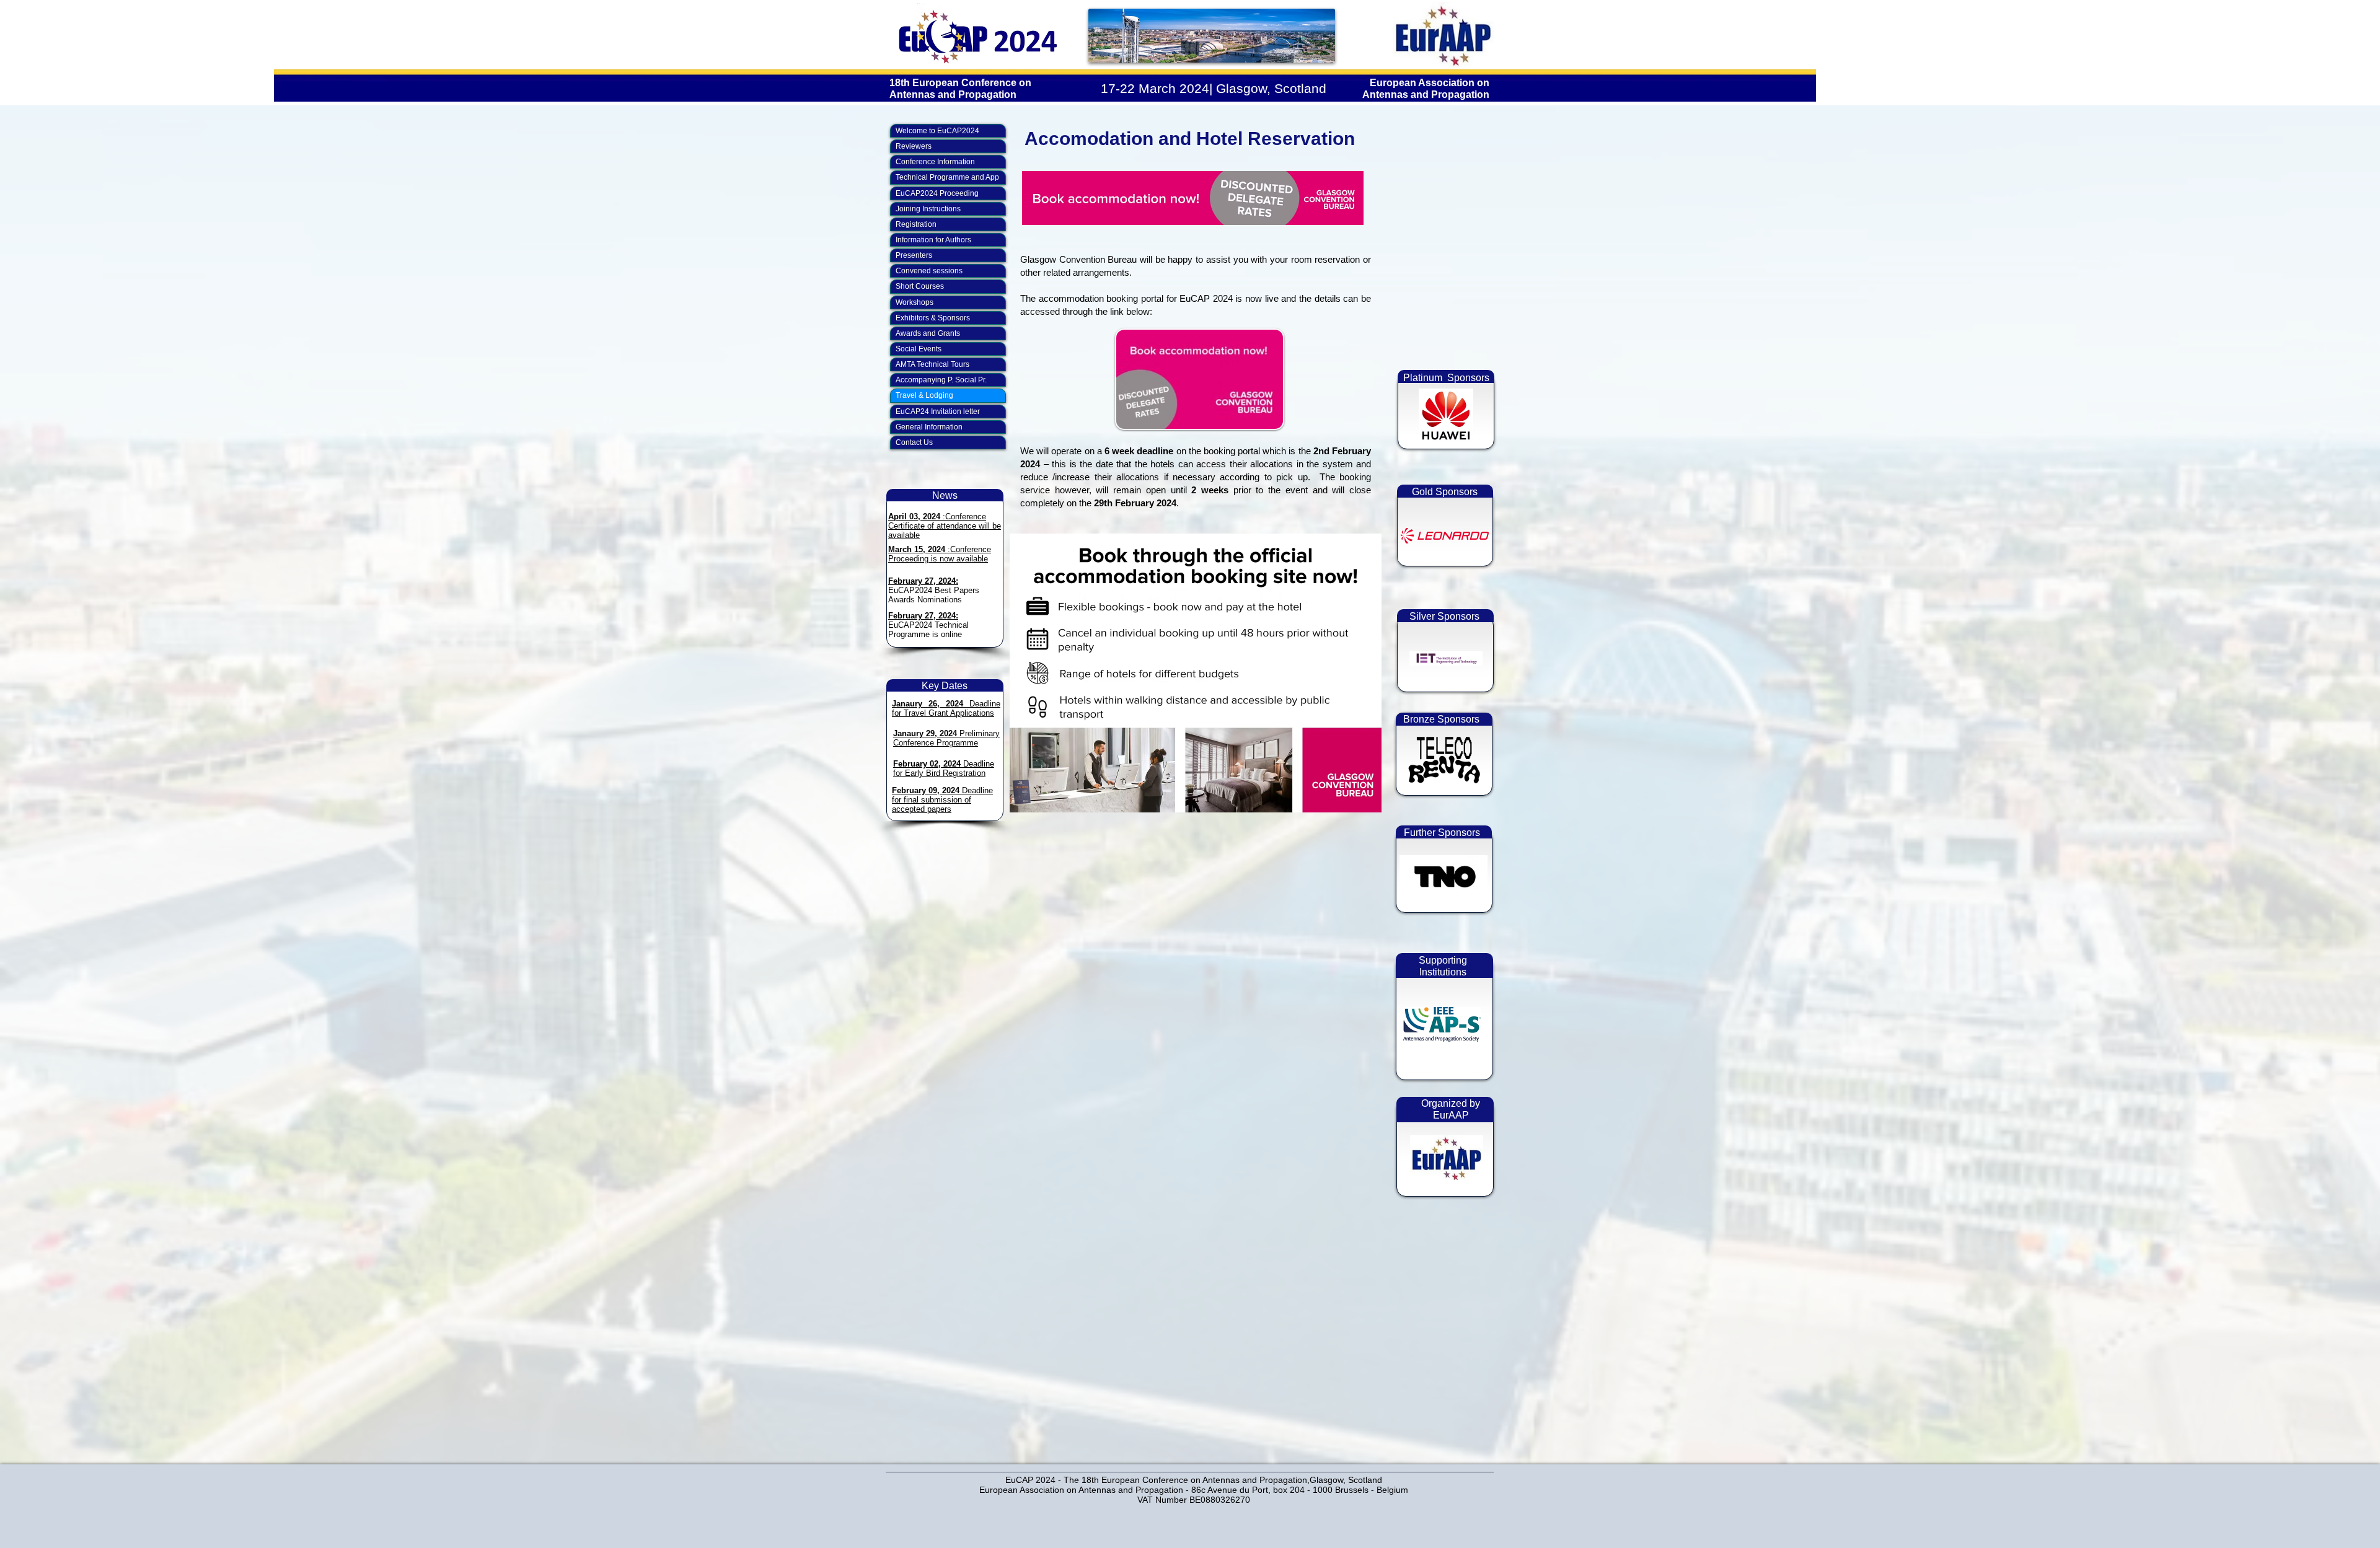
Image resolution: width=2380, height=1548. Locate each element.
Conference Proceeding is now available (940, 554)
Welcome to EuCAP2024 (937, 131)
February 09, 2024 (926, 790)
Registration (916, 224)
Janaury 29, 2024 (926, 733)
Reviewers (914, 146)
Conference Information (935, 162)
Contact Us (914, 442)
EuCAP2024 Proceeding (937, 193)
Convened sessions (929, 271)
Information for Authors (933, 240)
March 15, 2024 (917, 549)
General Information (929, 427)
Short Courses (920, 286)
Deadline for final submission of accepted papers (942, 800)
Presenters (914, 255)
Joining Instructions (928, 209)
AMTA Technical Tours (932, 364)
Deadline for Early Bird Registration (944, 768)
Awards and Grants (928, 333)
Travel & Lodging (924, 395)
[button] (1442, 1024)
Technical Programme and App (947, 177)
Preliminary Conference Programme (946, 738)
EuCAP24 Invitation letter (938, 411)
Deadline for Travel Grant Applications (946, 708)
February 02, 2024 (927, 764)
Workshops (915, 302)
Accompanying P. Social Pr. (941, 380)
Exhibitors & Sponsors (933, 318)
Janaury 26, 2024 (931, 704)
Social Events (919, 349)
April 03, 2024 (914, 517)
